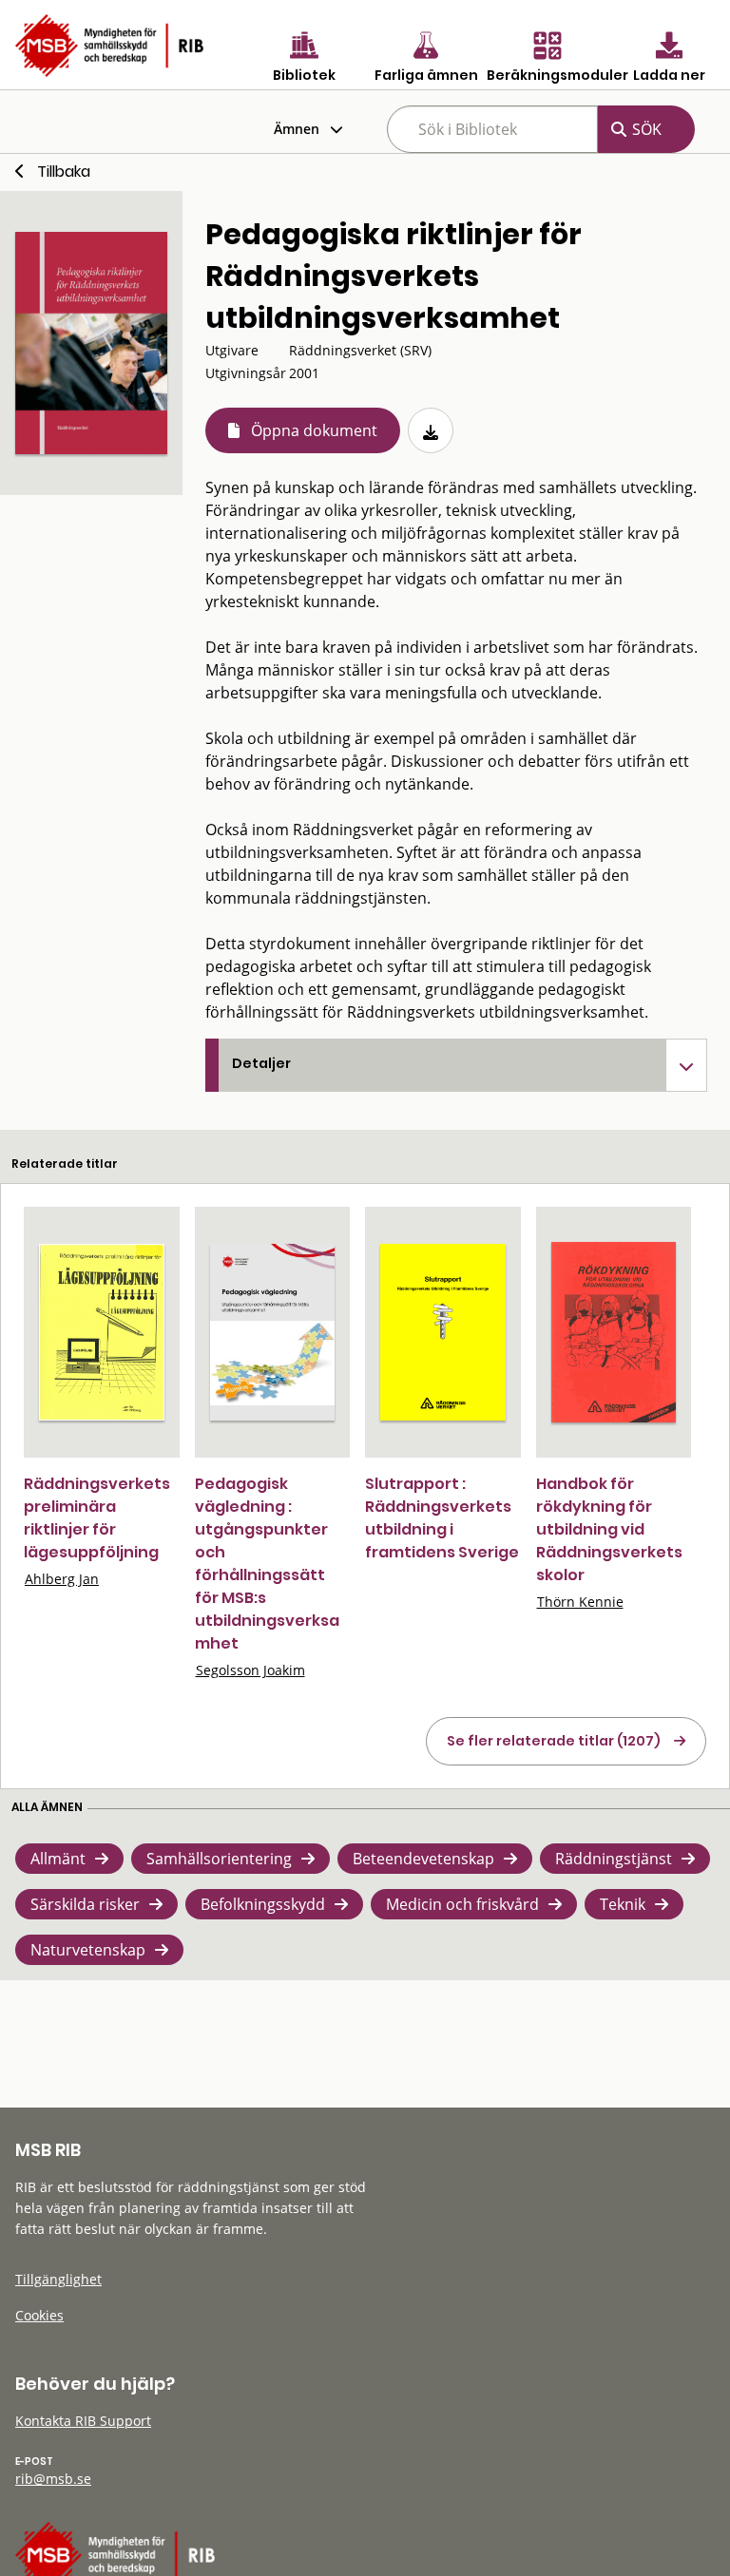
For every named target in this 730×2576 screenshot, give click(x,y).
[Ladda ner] (431, 430)
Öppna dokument (314, 430)
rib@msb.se (53, 2479)
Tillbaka (64, 172)
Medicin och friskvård (462, 1904)
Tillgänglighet (58, 2279)
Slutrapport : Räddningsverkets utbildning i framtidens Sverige (442, 1518)
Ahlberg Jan (62, 1579)
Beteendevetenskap (423, 1859)
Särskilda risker (85, 1904)
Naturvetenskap (88, 1950)
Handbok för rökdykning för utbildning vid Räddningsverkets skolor (609, 1529)
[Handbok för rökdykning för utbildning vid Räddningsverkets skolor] (614, 1333)
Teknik (623, 1904)
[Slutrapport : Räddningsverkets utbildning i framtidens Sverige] (443, 1332)
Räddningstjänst (614, 1859)
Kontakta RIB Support (83, 2421)
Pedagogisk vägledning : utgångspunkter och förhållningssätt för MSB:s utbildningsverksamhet (267, 1564)
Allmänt (58, 1859)
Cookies (39, 2315)
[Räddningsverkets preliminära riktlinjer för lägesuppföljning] (102, 1332)
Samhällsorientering (219, 1859)
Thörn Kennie (580, 1602)
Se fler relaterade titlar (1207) (554, 1741)
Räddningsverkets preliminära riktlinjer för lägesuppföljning (97, 1518)
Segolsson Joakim (250, 1670)
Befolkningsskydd (263, 1904)
